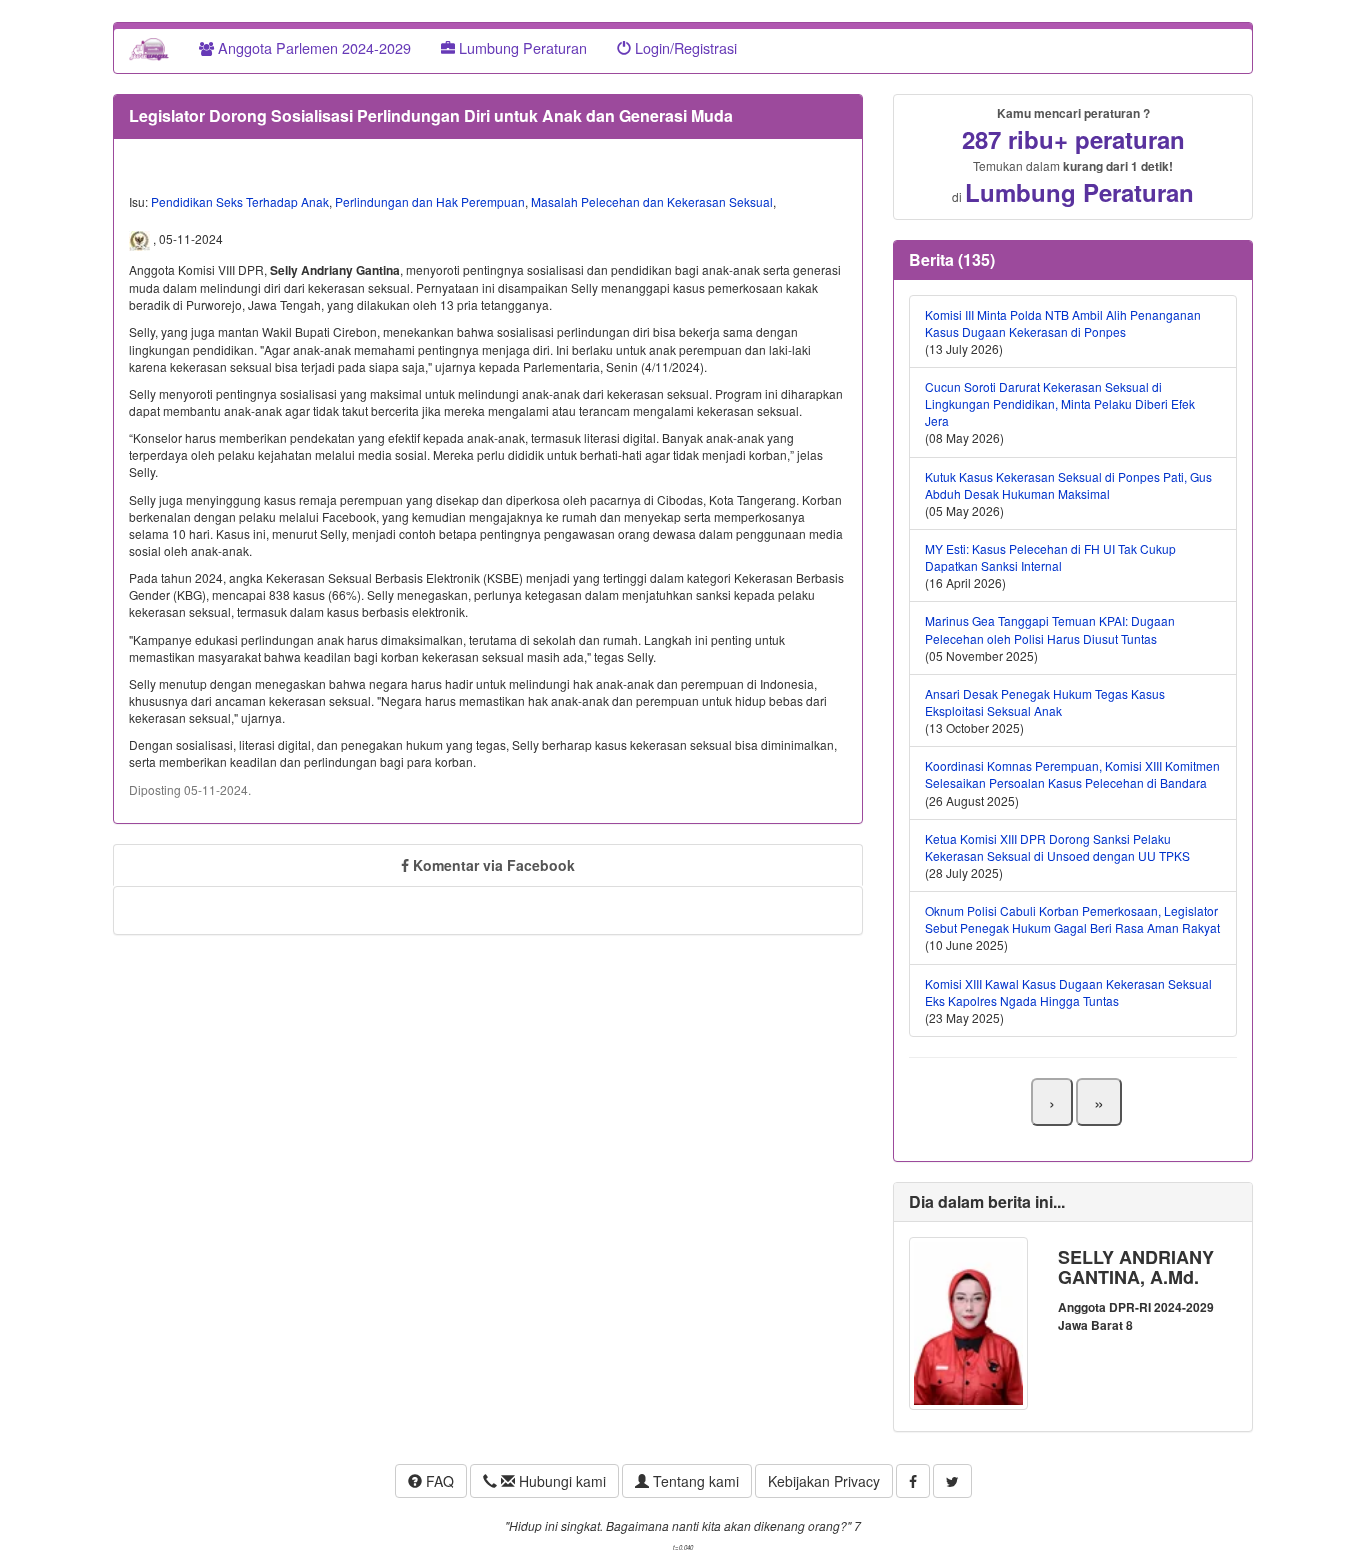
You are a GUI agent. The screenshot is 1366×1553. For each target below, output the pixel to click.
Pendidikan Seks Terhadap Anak (240, 201)
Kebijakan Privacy (824, 1481)
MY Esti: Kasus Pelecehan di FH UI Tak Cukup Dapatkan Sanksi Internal (1050, 557)
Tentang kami (694, 1481)
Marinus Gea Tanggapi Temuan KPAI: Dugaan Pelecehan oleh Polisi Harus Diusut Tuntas (1050, 629)
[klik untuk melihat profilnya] (968, 1321)
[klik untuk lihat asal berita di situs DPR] (141, 239)
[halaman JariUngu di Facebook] (913, 1481)
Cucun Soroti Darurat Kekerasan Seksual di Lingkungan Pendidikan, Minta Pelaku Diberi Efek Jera (1060, 403)
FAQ (438, 1481)
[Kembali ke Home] (149, 48)
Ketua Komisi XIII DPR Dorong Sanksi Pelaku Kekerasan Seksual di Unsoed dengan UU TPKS (1057, 847)
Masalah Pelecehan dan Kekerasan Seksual (652, 201)
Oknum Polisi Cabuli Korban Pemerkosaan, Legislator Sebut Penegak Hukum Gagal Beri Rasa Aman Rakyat (1072, 919)
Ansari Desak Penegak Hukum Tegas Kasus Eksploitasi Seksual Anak (1045, 702)
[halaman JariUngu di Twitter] (952, 1481)
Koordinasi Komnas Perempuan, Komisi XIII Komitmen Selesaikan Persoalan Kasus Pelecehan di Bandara (1072, 774)
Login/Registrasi (684, 47)
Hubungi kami (560, 1481)
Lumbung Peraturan (521, 47)
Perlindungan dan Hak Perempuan (430, 201)
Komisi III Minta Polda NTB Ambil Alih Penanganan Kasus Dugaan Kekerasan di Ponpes (1063, 323)
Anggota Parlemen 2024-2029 (312, 47)
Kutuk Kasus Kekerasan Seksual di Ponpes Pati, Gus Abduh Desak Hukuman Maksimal (1068, 485)
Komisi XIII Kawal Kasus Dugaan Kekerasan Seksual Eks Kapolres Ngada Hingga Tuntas (1068, 992)
